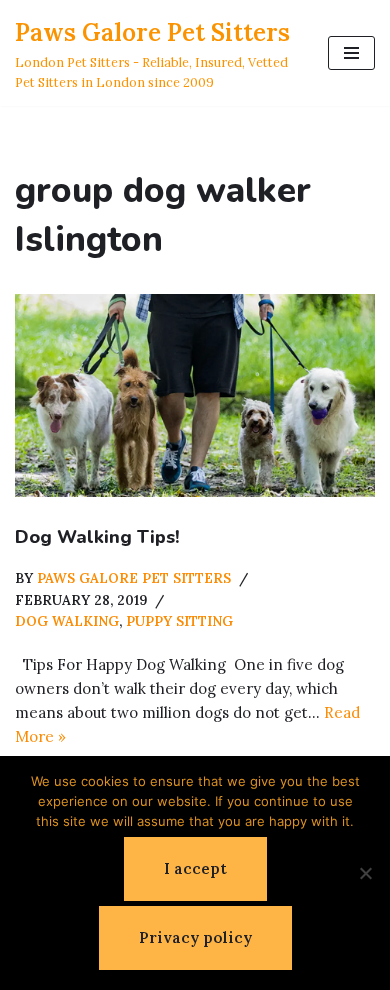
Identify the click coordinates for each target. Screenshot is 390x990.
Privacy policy (195, 937)
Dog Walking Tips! (97, 537)
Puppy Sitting (179, 621)
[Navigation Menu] (351, 53)
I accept (195, 868)
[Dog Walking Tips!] (195, 395)
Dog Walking (67, 621)
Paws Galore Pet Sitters (134, 578)
